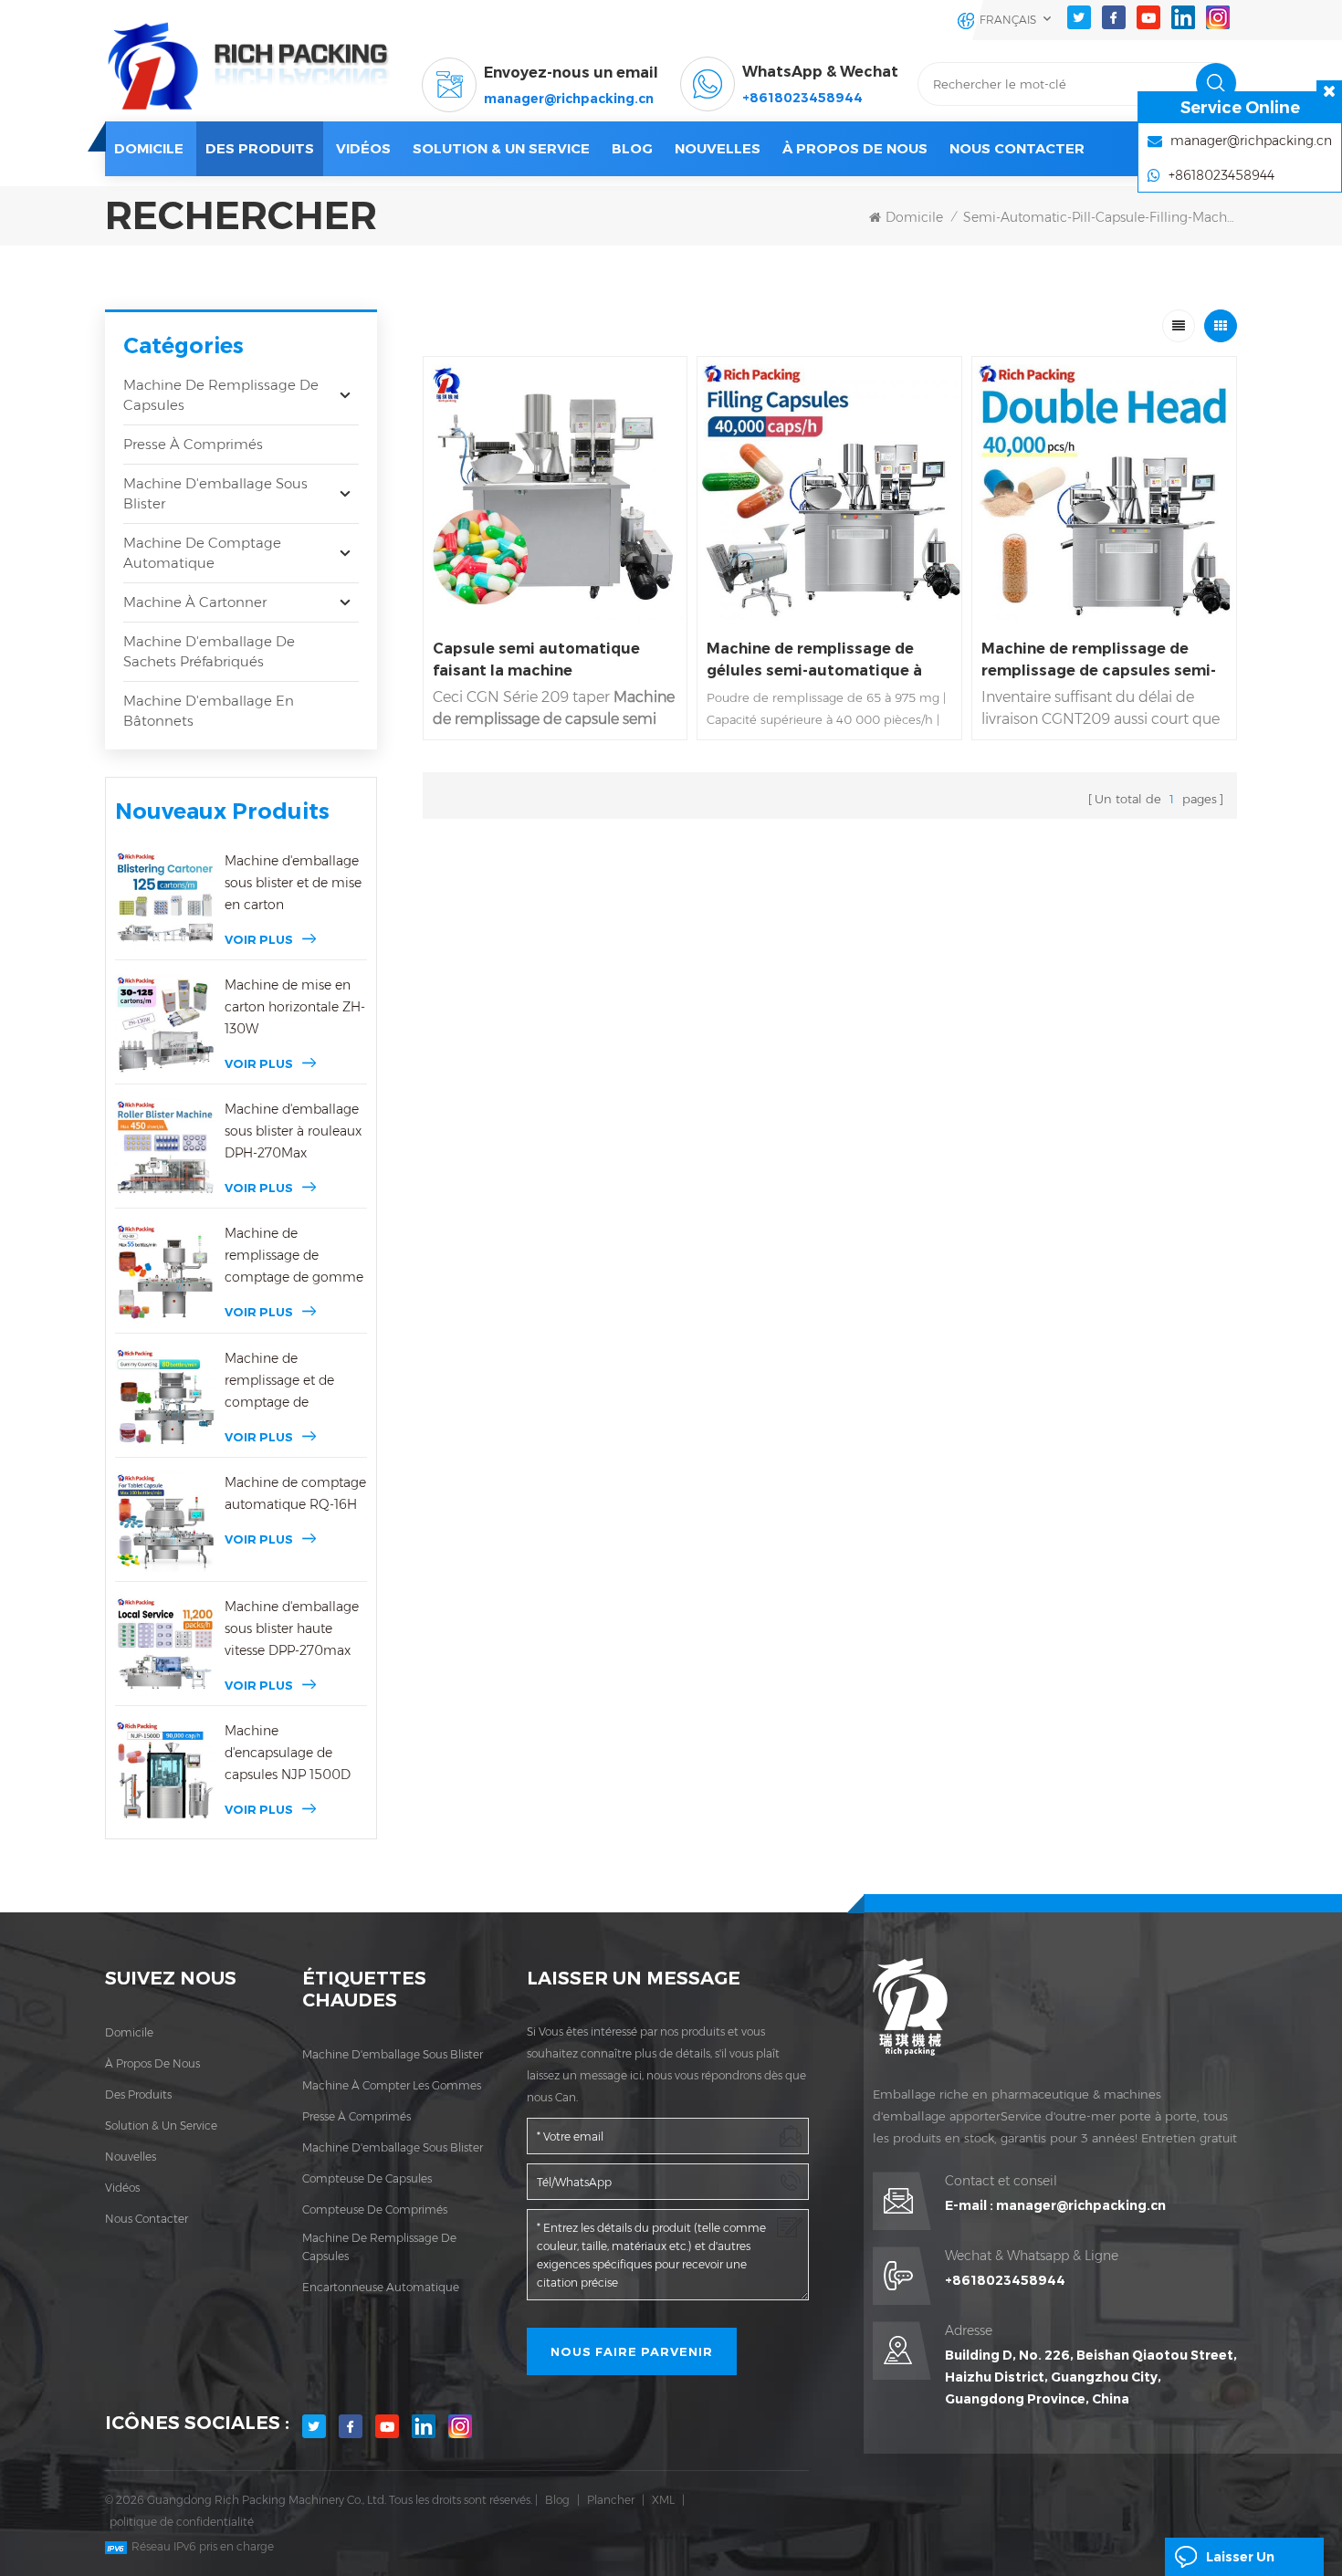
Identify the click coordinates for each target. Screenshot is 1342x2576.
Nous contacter (1017, 148)
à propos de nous (152, 2063)
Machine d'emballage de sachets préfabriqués (209, 651)
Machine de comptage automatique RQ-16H (295, 1493)
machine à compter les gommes (392, 2085)
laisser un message (1240, 2562)
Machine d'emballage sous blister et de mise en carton (293, 883)
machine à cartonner (195, 602)
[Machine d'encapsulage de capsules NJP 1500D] (165, 1770)
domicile (129, 2032)
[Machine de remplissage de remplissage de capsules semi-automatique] (1104, 489)
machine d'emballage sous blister (393, 2054)
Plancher (611, 2500)
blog (632, 148)
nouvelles (718, 148)
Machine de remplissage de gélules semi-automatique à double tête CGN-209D (814, 661)
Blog (557, 2500)
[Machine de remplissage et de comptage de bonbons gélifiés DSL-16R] (165, 1398)
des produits (138, 2094)
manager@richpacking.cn (569, 99)
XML (663, 2500)
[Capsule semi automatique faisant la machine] (556, 489)
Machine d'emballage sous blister (215, 493)
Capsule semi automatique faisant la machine (536, 660)
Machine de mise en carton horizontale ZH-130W (295, 1007)
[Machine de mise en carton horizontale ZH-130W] (165, 1024)
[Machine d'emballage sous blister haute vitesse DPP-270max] (165, 1646)
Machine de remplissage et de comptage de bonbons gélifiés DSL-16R (292, 1382)
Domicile (149, 148)
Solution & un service (501, 148)
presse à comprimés (356, 2116)
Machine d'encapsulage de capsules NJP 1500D (288, 1753)
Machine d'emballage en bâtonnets (209, 711)
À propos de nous (855, 148)
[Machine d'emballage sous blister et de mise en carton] (165, 900)
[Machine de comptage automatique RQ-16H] (165, 1522)
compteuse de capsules (367, 2178)
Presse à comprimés (193, 444)
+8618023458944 (802, 98)
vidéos (363, 148)
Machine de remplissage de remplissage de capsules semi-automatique (1099, 661)
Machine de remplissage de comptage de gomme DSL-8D (294, 1257)
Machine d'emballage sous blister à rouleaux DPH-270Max (293, 1131)
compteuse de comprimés (375, 2209)
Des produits (260, 148)
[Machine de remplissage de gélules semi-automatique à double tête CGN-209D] (829, 489)
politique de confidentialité (182, 2522)
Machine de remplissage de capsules (221, 395)
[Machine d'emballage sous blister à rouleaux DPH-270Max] (165, 1148)
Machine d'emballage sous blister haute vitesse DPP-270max (292, 1628)
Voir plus (259, 939)
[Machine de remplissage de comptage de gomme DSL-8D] (165, 1272)
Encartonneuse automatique (381, 2287)
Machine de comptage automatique (202, 553)
